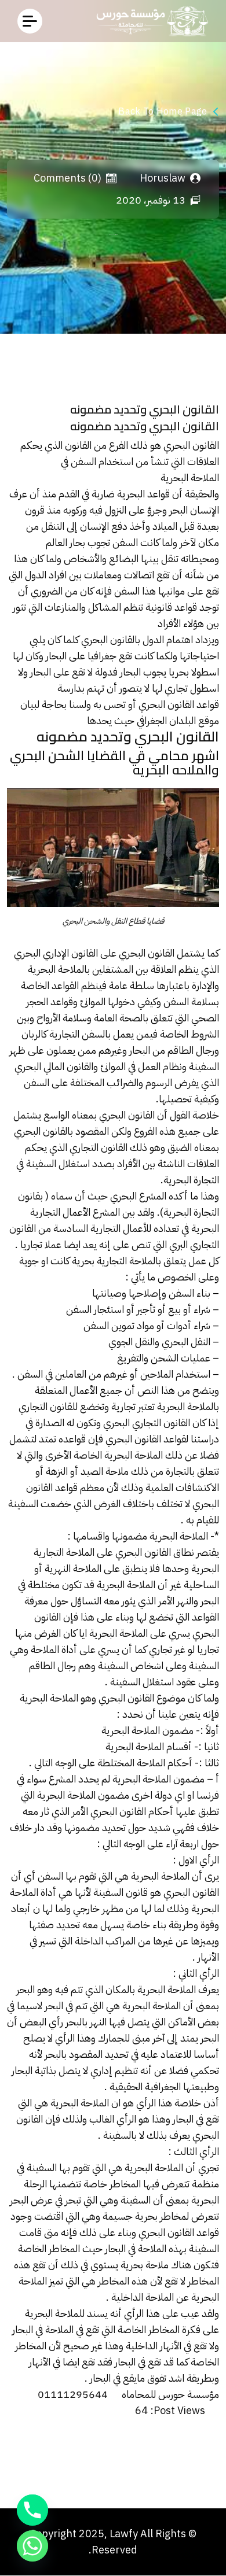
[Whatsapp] (32, 2546)
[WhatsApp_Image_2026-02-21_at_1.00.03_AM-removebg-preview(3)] (149, 21)
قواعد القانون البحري (179, 704)
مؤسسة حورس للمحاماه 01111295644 (128, 2394)
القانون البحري (191, 445)
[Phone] (32, 2510)
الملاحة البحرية (190, 477)
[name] (30, 21)
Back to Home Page (163, 112)
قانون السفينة (121, 1892)
